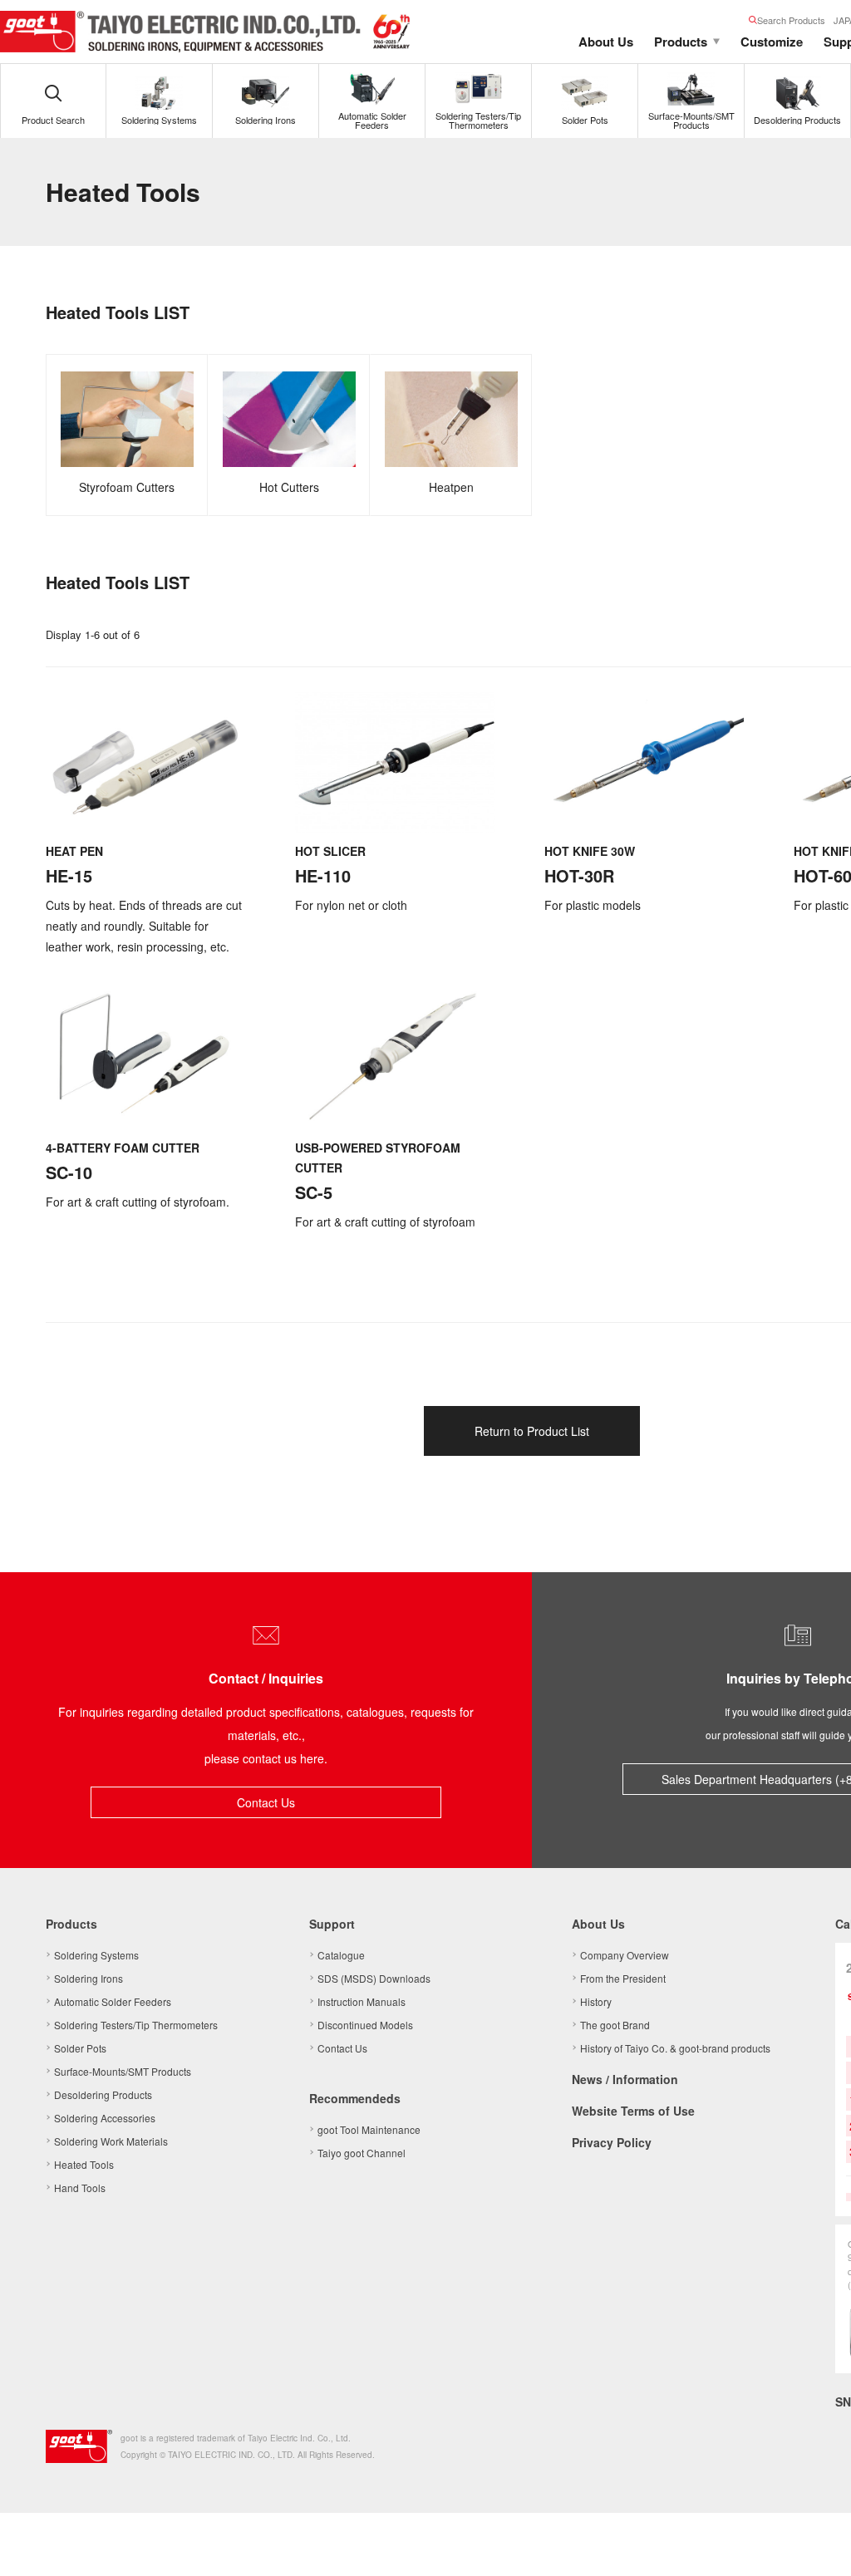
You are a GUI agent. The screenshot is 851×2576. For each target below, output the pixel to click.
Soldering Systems (96, 1955)
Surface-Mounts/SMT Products (123, 2071)
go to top (818, 2543)
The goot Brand (615, 2025)
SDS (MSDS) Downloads (374, 1978)
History (596, 2001)
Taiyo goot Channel (362, 2153)
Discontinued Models (365, 2025)
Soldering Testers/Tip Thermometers (136, 2025)
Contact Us (266, 1802)
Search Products (791, 20)
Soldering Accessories (105, 2118)
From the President (623, 1978)
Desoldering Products (103, 2094)
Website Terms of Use (633, 2111)
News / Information (625, 2079)
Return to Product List (532, 1431)
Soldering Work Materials (111, 2141)
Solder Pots (80, 2048)
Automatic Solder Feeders (113, 2001)
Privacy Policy (612, 2142)
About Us (606, 42)
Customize (772, 42)
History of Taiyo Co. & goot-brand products (675, 2048)
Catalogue (341, 1955)
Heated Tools (84, 2164)
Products (681, 42)
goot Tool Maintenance (369, 2129)
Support (332, 1924)
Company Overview (625, 1955)
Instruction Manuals (362, 2001)
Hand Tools (80, 2188)
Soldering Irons (89, 1978)
